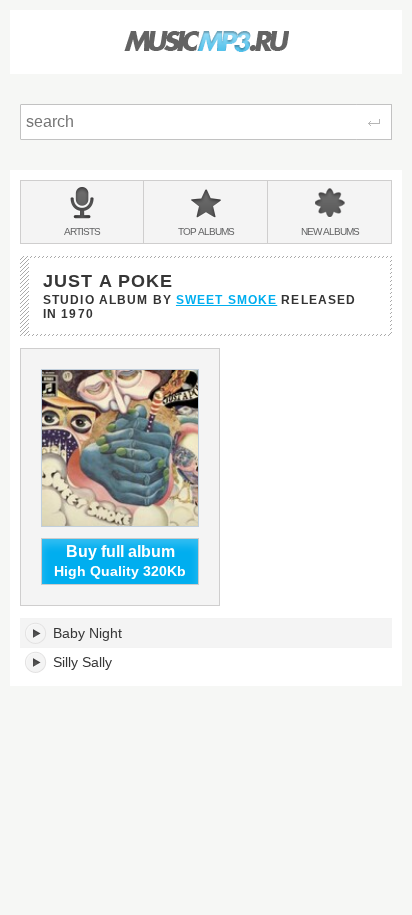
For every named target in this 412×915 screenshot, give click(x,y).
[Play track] (36, 633)
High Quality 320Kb (120, 561)
